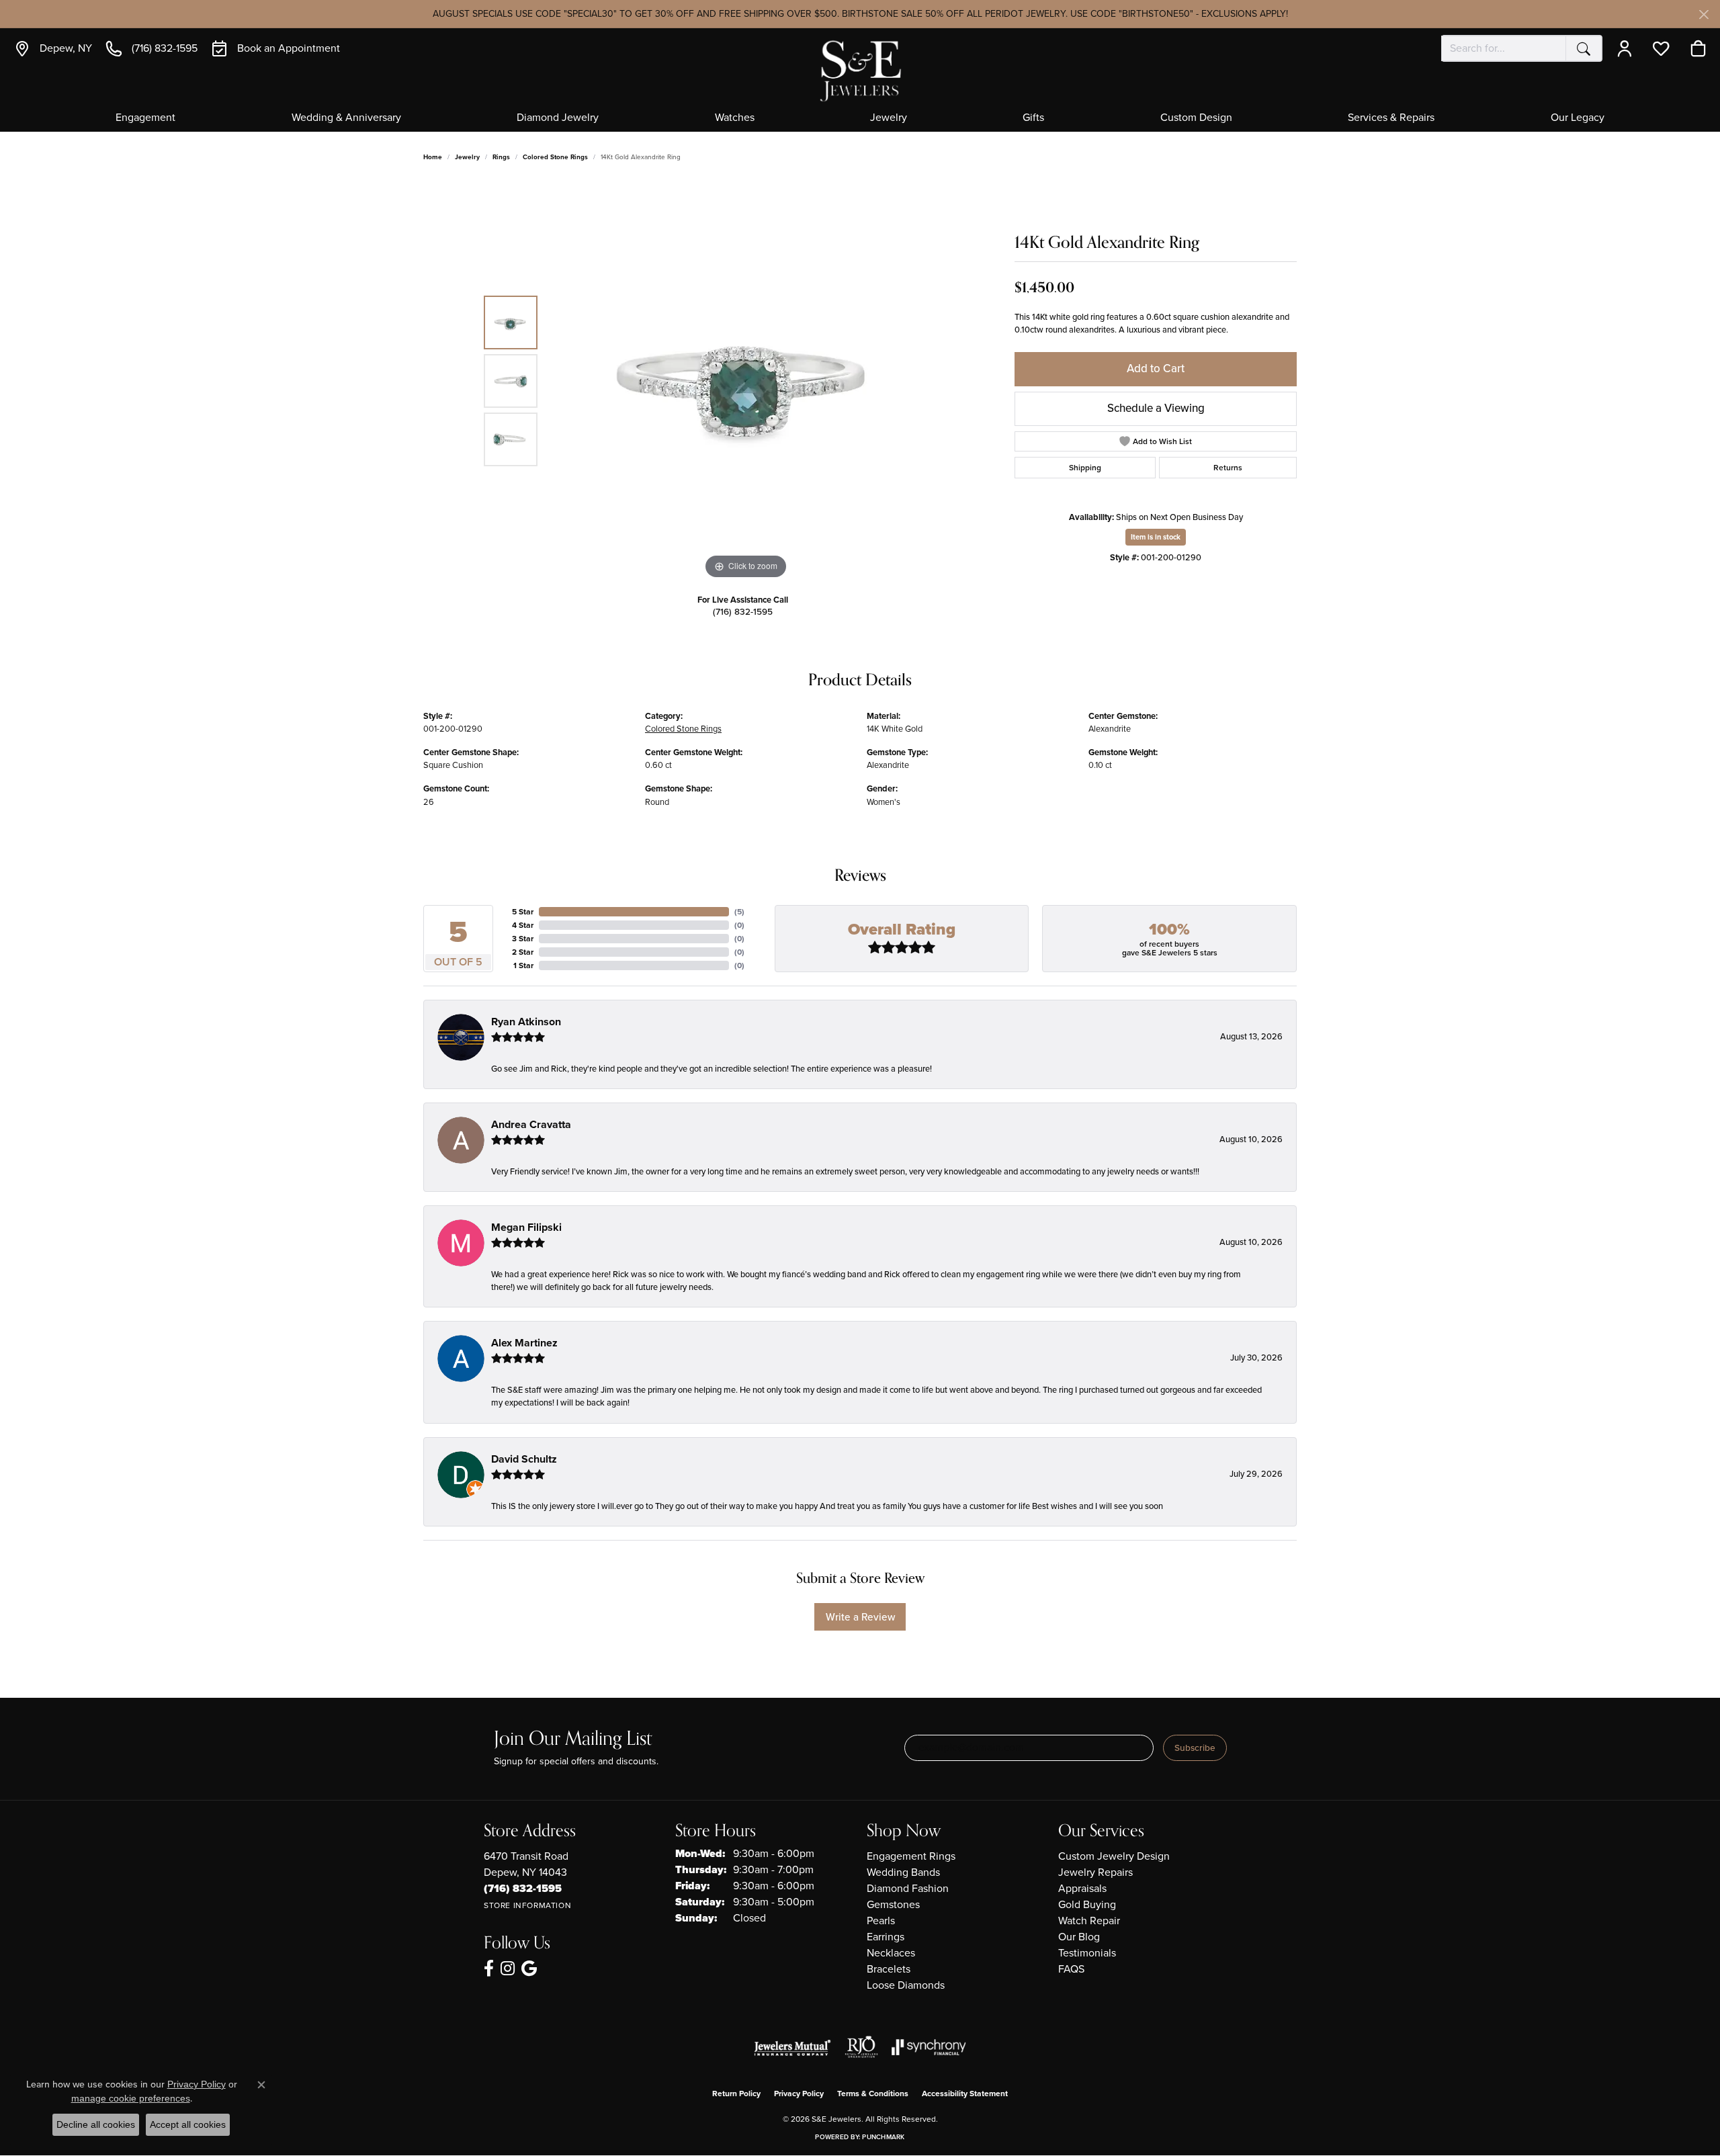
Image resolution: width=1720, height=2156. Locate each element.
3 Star (523, 939)
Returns (1228, 468)
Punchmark (883, 2137)
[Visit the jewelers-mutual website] (792, 2047)
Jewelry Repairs (1095, 1872)
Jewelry (889, 118)
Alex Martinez (524, 1343)
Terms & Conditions (873, 2094)
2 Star (523, 952)
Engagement (145, 118)
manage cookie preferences (131, 2098)
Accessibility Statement (965, 2094)
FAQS (1071, 1969)
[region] (746, 381)
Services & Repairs (1391, 118)
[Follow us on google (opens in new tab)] (529, 1969)
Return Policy (736, 2094)
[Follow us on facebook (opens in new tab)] (489, 1969)
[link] (53, 48)
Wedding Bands (903, 1872)
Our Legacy (1578, 118)
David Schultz (524, 1459)
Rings (501, 157)
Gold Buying (1087, 1904)
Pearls (881, 1921)
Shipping (1085, 468)
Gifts (1033, 118)
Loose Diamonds (906, 1985)
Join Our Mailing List (573, 1739)
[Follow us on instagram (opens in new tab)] (508, 1969)
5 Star (523, 912)
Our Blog (1079, 1937)
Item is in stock (1156, 537)
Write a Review (860, 1617)
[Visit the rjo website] (861, 2047)
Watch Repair (1089, 1921)
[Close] (1704, 14)
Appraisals (1082, 1888)
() (739, 912)
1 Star (523, 965)
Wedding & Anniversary (346, 118)
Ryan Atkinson (526, 1022)
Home (433, 157)
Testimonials (1087, 1953)
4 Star (523, 925)
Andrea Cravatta (531, 1124)
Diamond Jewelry (558, 118)
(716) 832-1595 (743, 611)
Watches (735, 118)
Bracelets (889, 1969)
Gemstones (893, 1904)
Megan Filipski (526, 1227)
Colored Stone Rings (555, 157)
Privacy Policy (799, 2094)
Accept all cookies (188, 2124)
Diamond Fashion (908, 1888)
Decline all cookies (96, 2124)
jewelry (467, 157)
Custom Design (1196, 118)
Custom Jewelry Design (1114, 1856)
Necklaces (891, 1953)
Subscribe (1195, 1748)
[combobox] (1504, 48)
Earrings (886, 1937)
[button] (1628, 48)
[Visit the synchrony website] (929, 2047)
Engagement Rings (911, 1856)
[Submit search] (1584, 48)
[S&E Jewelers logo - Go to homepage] (860, 70)
